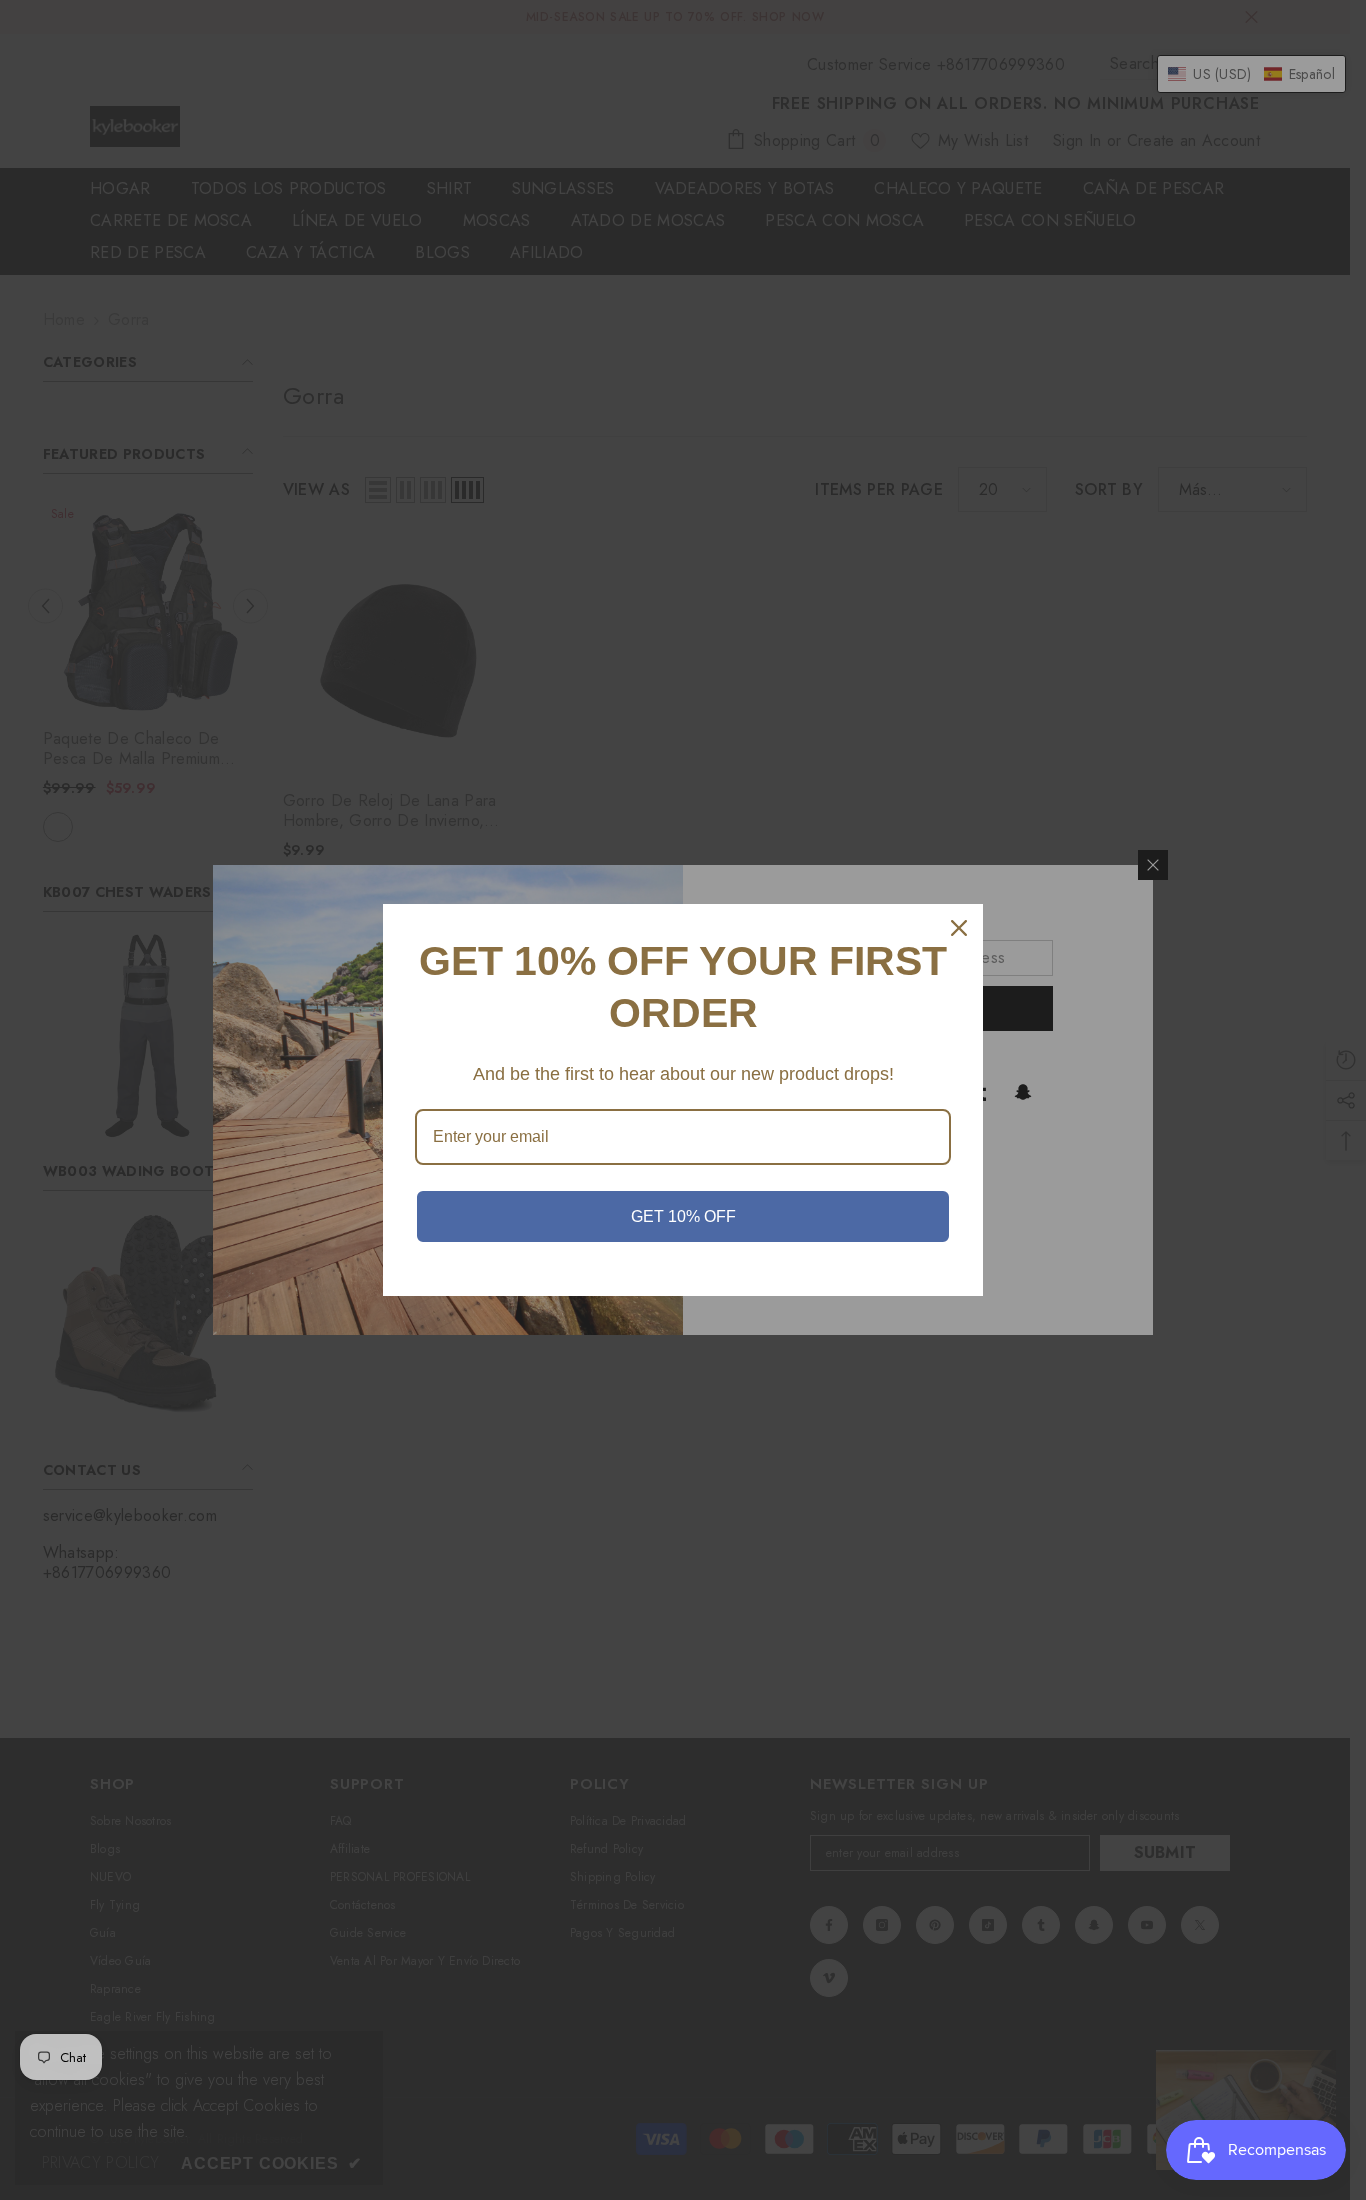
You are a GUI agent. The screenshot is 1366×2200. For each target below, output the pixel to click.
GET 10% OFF (683, 1216)
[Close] (959, 928)
